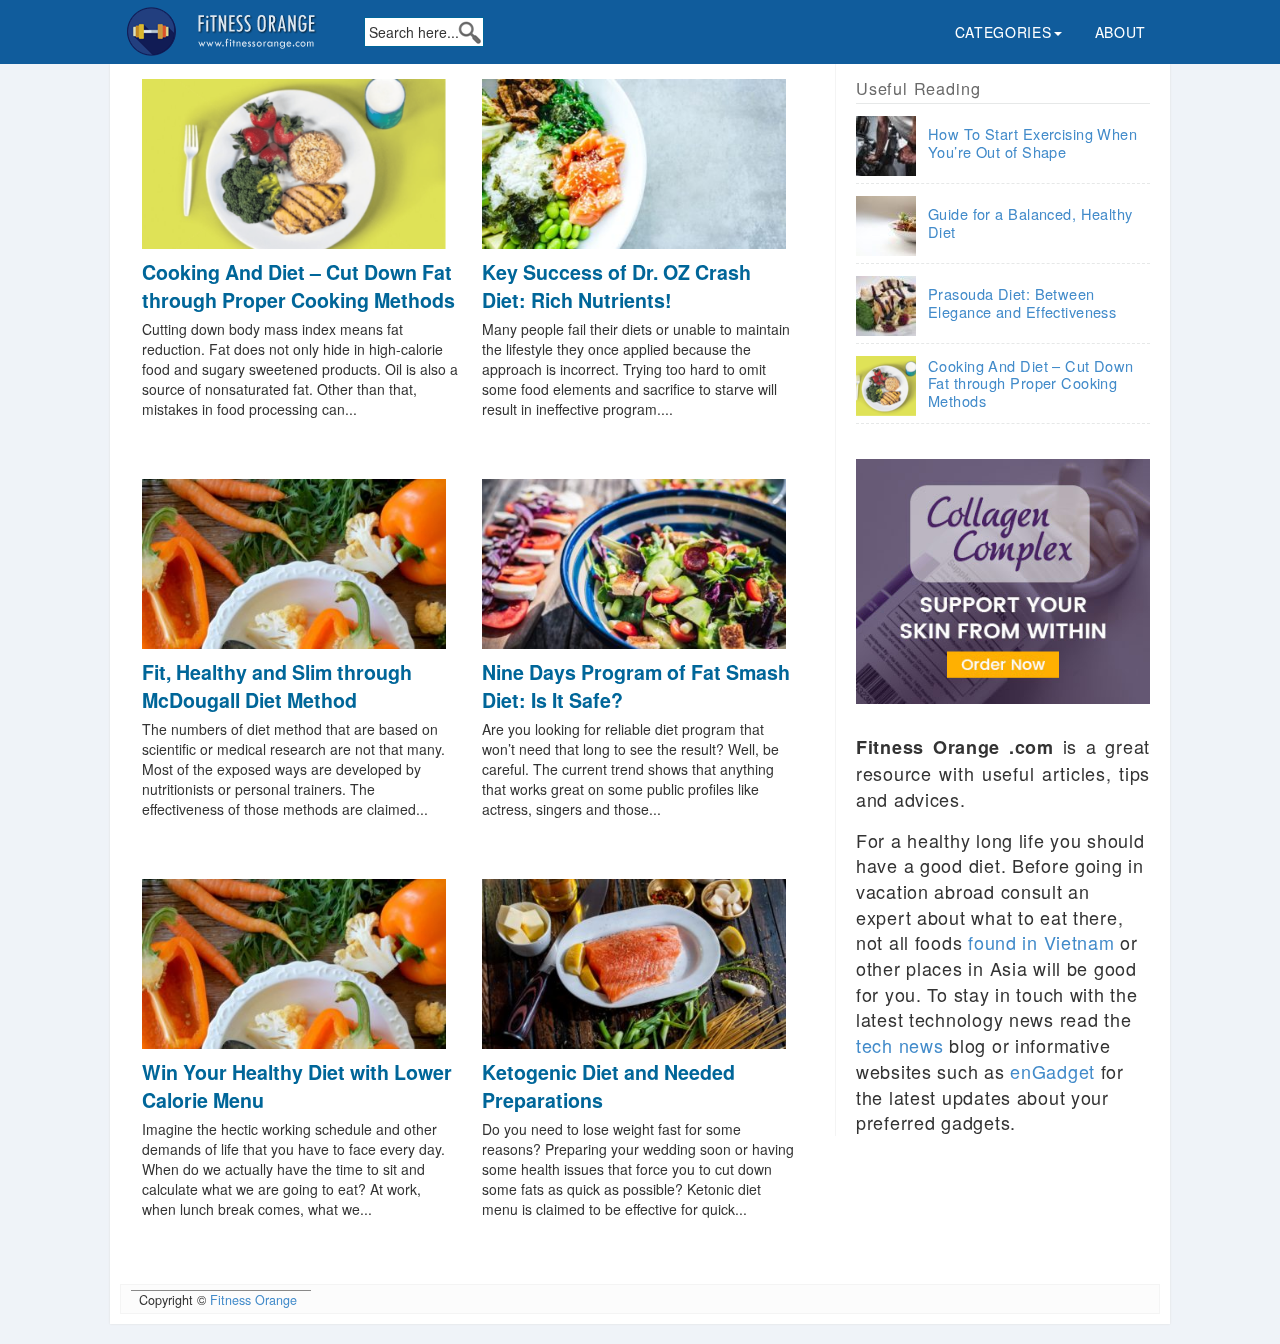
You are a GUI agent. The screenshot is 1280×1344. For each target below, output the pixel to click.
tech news (899, 1045)
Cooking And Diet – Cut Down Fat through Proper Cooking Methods (298, 285)
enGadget (1052, 1071)
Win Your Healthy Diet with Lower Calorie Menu (297, 1085)
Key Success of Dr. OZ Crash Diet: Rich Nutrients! (616, 285)
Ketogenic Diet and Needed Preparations (608, 1085)
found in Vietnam (1041, 942)
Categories (1003, 32)
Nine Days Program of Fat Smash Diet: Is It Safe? (636, 685)
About (1121, 32)
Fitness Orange (253, 1300)
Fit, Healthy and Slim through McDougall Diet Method (277, 685)
